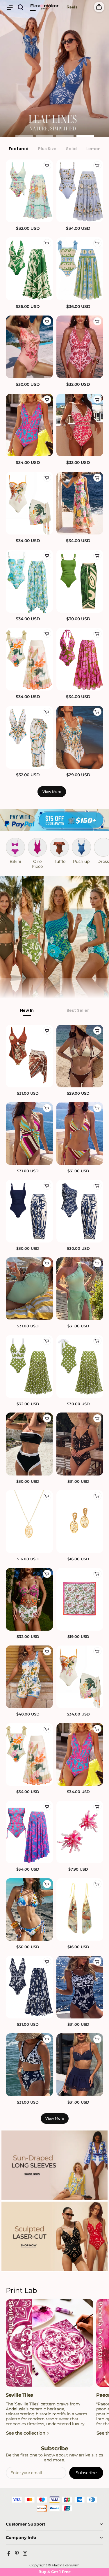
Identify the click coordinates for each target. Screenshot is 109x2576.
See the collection (26, 2433)
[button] (10, 7)
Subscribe (86, 2473)
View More (52, 792)
